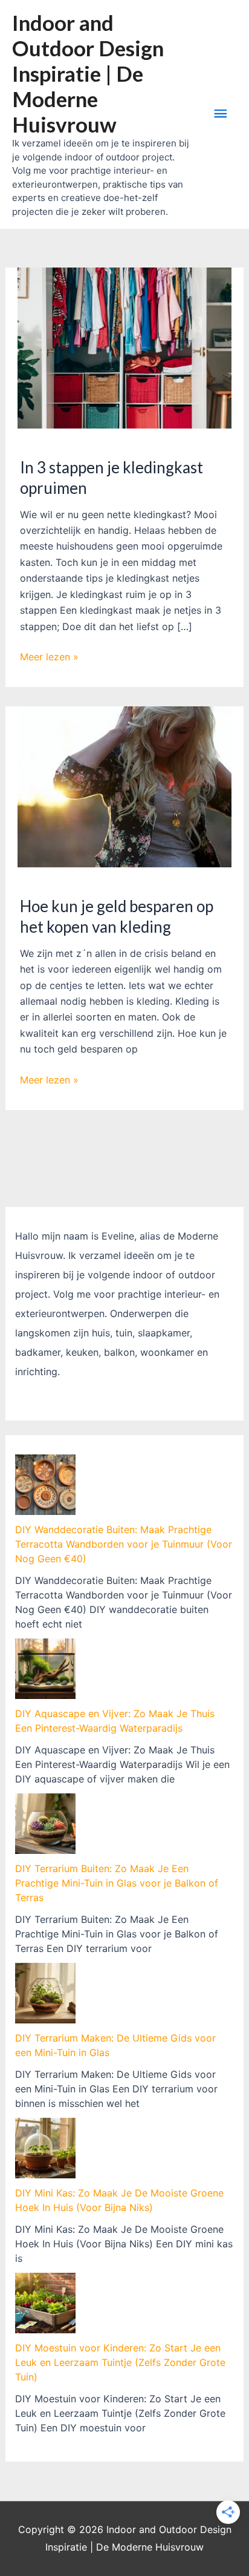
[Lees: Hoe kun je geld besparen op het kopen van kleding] (125, 786)
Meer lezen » (49, 657)
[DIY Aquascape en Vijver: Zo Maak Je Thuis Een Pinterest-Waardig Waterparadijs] (45, 1669)
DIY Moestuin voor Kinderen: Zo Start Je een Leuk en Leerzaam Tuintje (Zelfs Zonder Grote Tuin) (120, 2362)
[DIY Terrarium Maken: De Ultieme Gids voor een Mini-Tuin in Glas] (45, 1993)
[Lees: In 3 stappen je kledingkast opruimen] (125, 347)
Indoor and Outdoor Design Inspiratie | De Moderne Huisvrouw (88, 73)
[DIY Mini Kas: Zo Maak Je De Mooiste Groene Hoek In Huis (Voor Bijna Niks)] (45, 2148)
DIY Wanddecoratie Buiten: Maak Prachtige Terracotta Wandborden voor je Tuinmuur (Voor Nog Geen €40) (124, 1544)
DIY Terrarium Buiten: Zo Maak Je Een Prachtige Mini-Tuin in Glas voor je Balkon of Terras (117, 1883)
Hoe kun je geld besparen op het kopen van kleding (117, 916)
